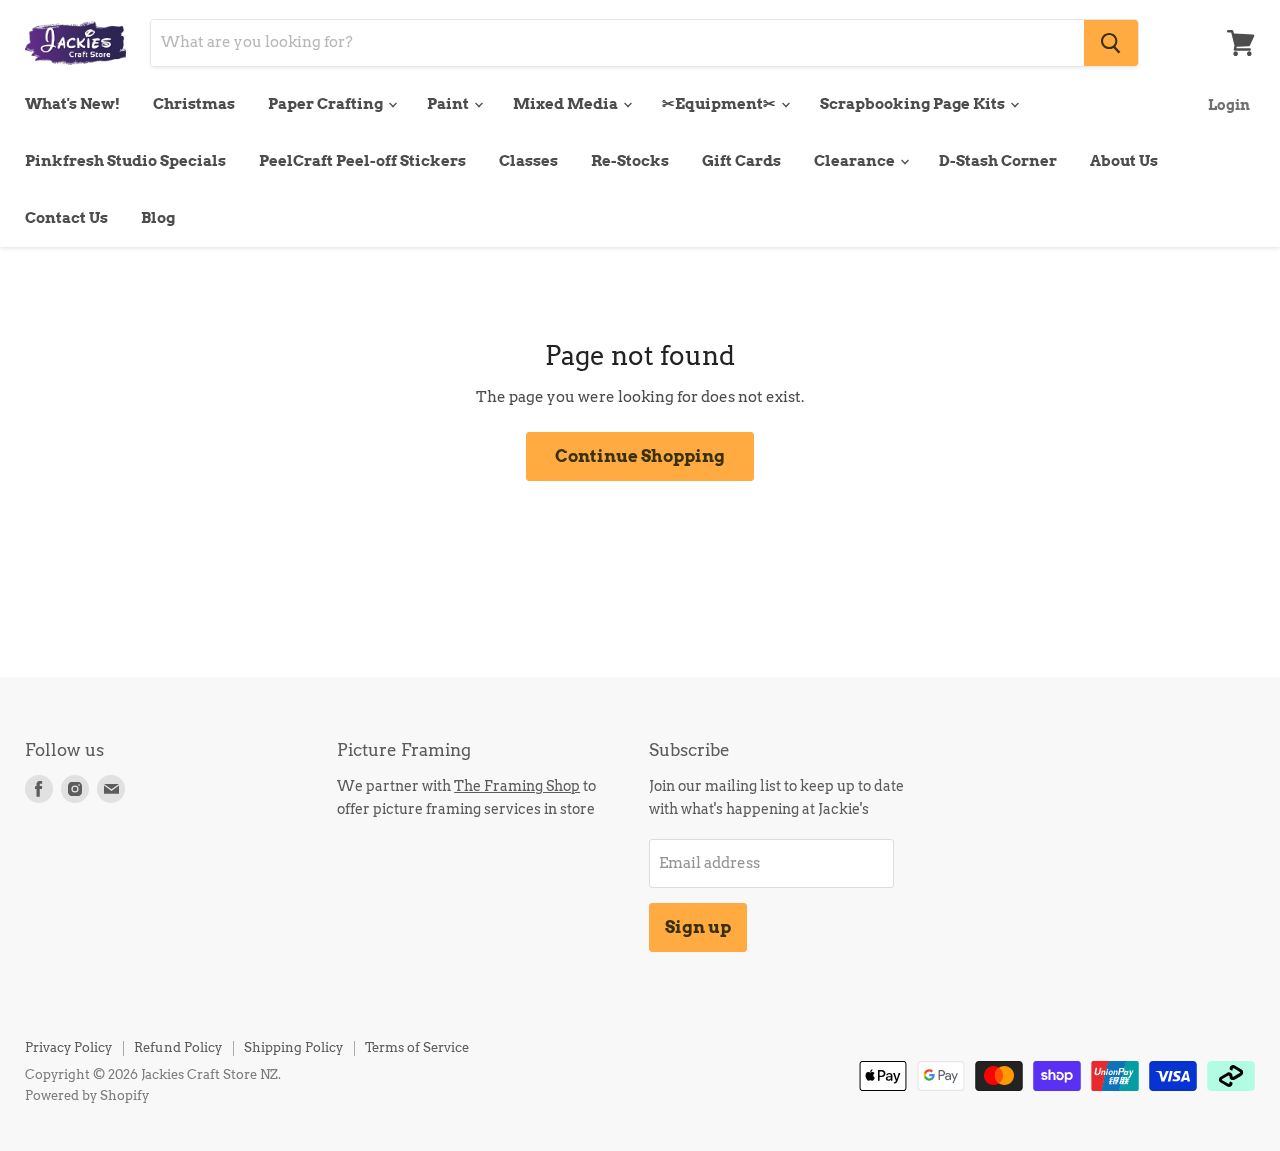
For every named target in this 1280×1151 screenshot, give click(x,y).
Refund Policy (178, 1047)
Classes (528, 161)
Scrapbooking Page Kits (914, 104)
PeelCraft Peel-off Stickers (362, 161)
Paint (449, 104)
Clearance (856, 161)
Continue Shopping (640, 456)
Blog (158, 218)
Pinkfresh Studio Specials (125, 161)
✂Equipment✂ (720, 104)
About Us (1124, 161)
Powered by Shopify (87, 1095)
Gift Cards (741, 161)
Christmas (194, 104)
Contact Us (66, 218)
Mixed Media (567, 104)
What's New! (72, 104)
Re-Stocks (630, 161)
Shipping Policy (293, 1047)
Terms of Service (417, 1047)
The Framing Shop (517, 785)
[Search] (1111, 43)
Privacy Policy (68, 1047)
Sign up (698, 927)
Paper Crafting (327, 104)
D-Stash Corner (998, 161)
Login (1229, 104)
